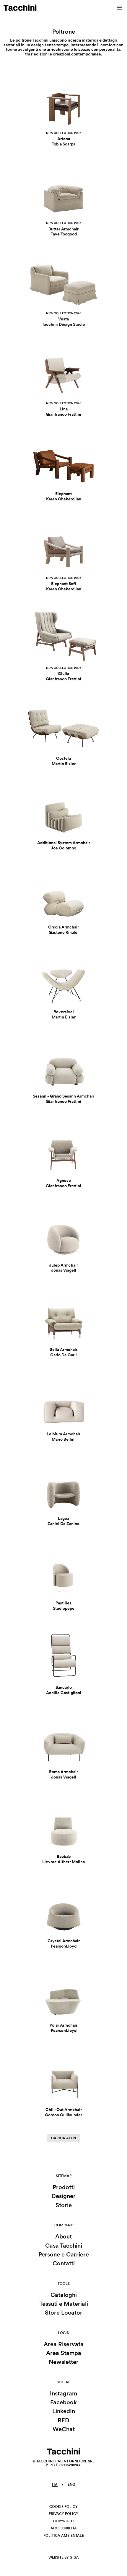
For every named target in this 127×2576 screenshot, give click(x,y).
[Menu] (119, 8)
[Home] (20, 8)
